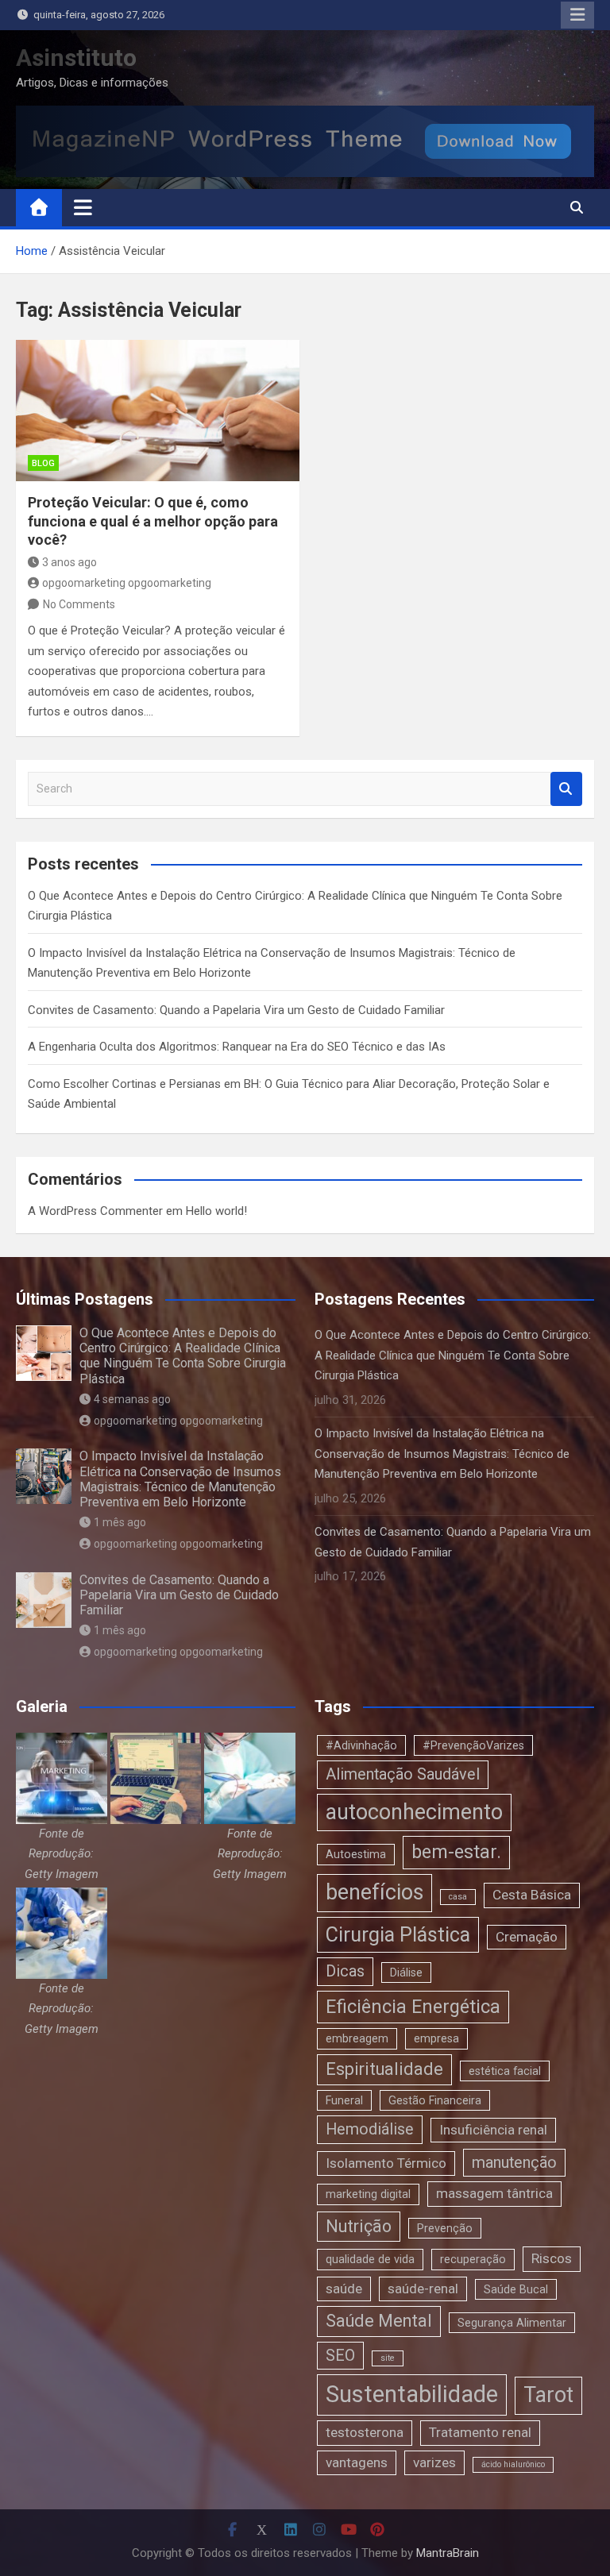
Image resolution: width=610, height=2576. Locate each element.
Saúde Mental (379, 2321)
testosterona (365, 2432)
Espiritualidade (384, 2069)
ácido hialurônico (513, 2464)
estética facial (505, 2071)
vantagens (357, 2462)
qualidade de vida (370, 2259)
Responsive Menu (577, 15)
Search (566, 789)
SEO (340, 2356)
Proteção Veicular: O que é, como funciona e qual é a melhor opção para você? (153, 521)
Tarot (548, 2395)
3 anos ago (69, 562)
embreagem (357, 2038)
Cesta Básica (532, 1895)
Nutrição (359, 2226)
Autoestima (356, 1854)
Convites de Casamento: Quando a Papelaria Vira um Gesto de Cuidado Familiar (236, 1010)
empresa (436, 2038)
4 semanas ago (132, 1399)
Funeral (344, 2100)
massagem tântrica (494, 2193)
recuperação (473, 2259)
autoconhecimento (414, 1812)
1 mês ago (120, 1522)
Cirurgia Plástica (398, 1935)
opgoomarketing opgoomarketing (127, 583)
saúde (344, 2289)
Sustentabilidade (412, 2394)
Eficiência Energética (413, 2007)
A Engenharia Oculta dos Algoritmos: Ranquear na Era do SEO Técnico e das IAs (237, 1047)
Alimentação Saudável (403, 1774)
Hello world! (216, 1211)
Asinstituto (76, 58)
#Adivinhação (361, 1745)
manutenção (514, 2163)
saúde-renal (423, 2289)
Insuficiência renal (493, 2130)
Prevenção (445, 2228)
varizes (434, 2462)
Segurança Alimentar (512, 2323)
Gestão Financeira (435, 2100)
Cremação (527, 1937)
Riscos (552, 2258)
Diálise (406, 1972)
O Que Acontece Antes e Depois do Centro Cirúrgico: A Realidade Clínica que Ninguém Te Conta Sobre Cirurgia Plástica (183, 1356)
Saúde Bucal (516, 2289)
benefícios (374, 1892)
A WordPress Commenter (95, 1211)
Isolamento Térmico (386, 2163)
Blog (43, 463)
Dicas (345, 1971)
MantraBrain (448, 2553)
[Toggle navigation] (83, 207)
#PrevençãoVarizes (473, 1745)
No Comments (79, 604)
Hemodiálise (370, 2129)
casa (458, 1897)
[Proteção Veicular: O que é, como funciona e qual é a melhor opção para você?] (158, 411)
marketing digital (368, 2194)
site (388, 2358)
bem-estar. (456, 1852)
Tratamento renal (480, 2432)
